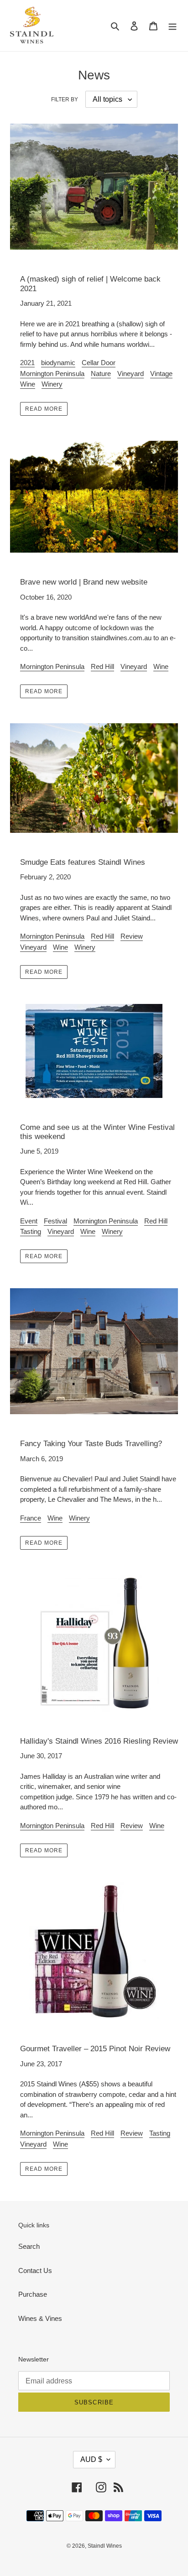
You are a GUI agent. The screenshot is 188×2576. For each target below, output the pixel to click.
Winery (52, 384)
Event (29, 1221)
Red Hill (102, 666)
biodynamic (58, 363)
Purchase (33, 2294)
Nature (101, 374)
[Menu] (172, 26)
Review (132, 936)
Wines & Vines (40, 2318)
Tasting (31, 1231)
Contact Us (35, 2270)
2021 (27, 363)
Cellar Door (99, 363)
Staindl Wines (105, 2546)
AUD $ (91, 2459)
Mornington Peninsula (52, 374)
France (31, 1518)
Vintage (161, 374)
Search (29, 2246)
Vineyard (131, 374)
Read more (44, 409)
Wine (28, 384)
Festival (55, 1221)
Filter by (65, 99)
